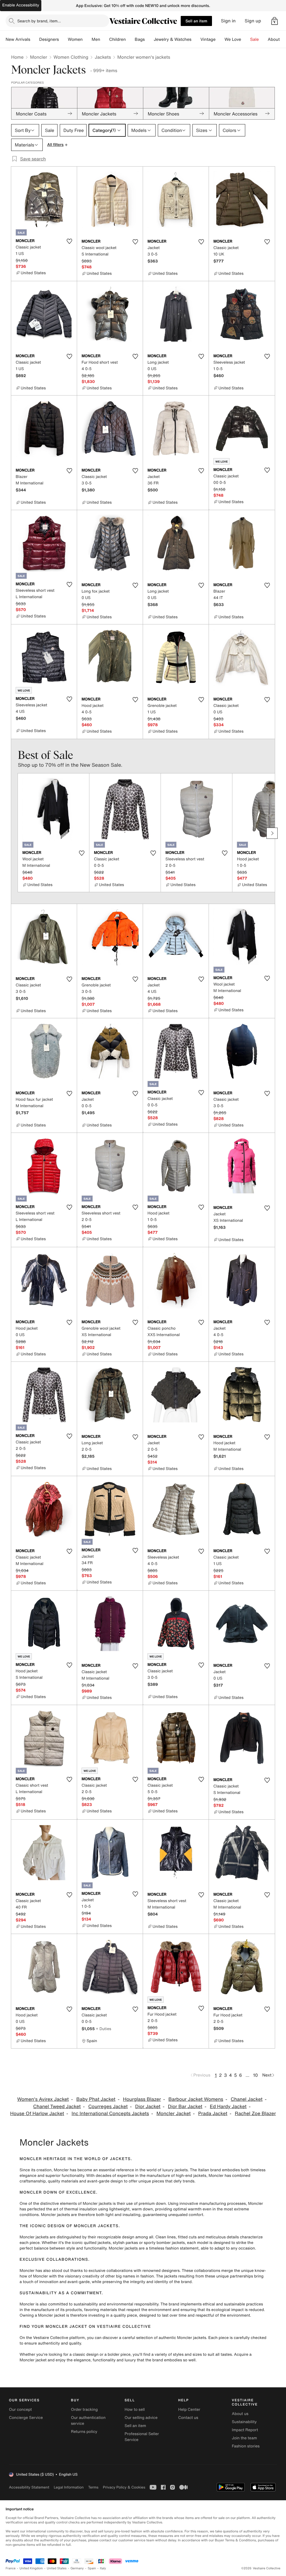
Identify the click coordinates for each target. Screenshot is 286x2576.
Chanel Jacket (247, 2099)
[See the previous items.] (14, 833)
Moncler (38, 57)
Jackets (103, 57)
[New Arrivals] (35, 39)
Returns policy (84, 2432)
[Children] (130, 39)
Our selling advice (141, 2418)
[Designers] (63, 39)
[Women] (87, 39)
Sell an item (196, 21)
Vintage (208, 39)
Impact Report (245, 2430)
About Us (277, 39)
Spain (92, 2568)
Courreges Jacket (108, 2107)
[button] (275, 21)
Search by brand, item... (39, 21)
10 (255, 2075)
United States (57, 2568)
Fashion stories (246, 2446)
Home (17, 57)
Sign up (253, 21)
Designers (49, 39)
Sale (255, 39)
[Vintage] (220, 39)
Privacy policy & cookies (124, 2487)
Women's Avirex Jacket (43, 2099)
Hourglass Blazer (142, 2099)
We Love (233, 39)
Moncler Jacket (174, 2114)
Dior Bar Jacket (185, 2107)
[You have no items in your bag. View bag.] (275, 21)
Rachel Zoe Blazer (255, 2114)
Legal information (69, 2487)
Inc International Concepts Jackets (110, 2114)
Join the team (244, 2438)
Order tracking (84, 2410)
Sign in (228, 21)
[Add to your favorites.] (69, 241)
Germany (77, 2568)
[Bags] (149, 39)
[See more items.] (272, 833)
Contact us (188, 2418)
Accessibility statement (29, 2487)
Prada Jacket (213, 2114)
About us (240, 2414)
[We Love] (246, 39)
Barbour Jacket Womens (196, 2099)
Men (96, 39)
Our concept (20, 2410)
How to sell (135, 2410)
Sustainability (244, 2422)
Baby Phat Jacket (96, 2099)
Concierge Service (26, 2418)
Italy (103, 2568)
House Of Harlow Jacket (37, 2114)
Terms (93, 2487)
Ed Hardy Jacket (228, 2107)
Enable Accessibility (21, 5)
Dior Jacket (148, 2107)
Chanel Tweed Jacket (57, 2107)
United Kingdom (31, 2568)
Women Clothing (71, 57)
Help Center (189, 2410)
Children (118, 39)
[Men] (105, 39)
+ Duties (103, 2029)
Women (75, 39)
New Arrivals (18, 39)
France (11, 2568)
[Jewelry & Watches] (196, 39)
